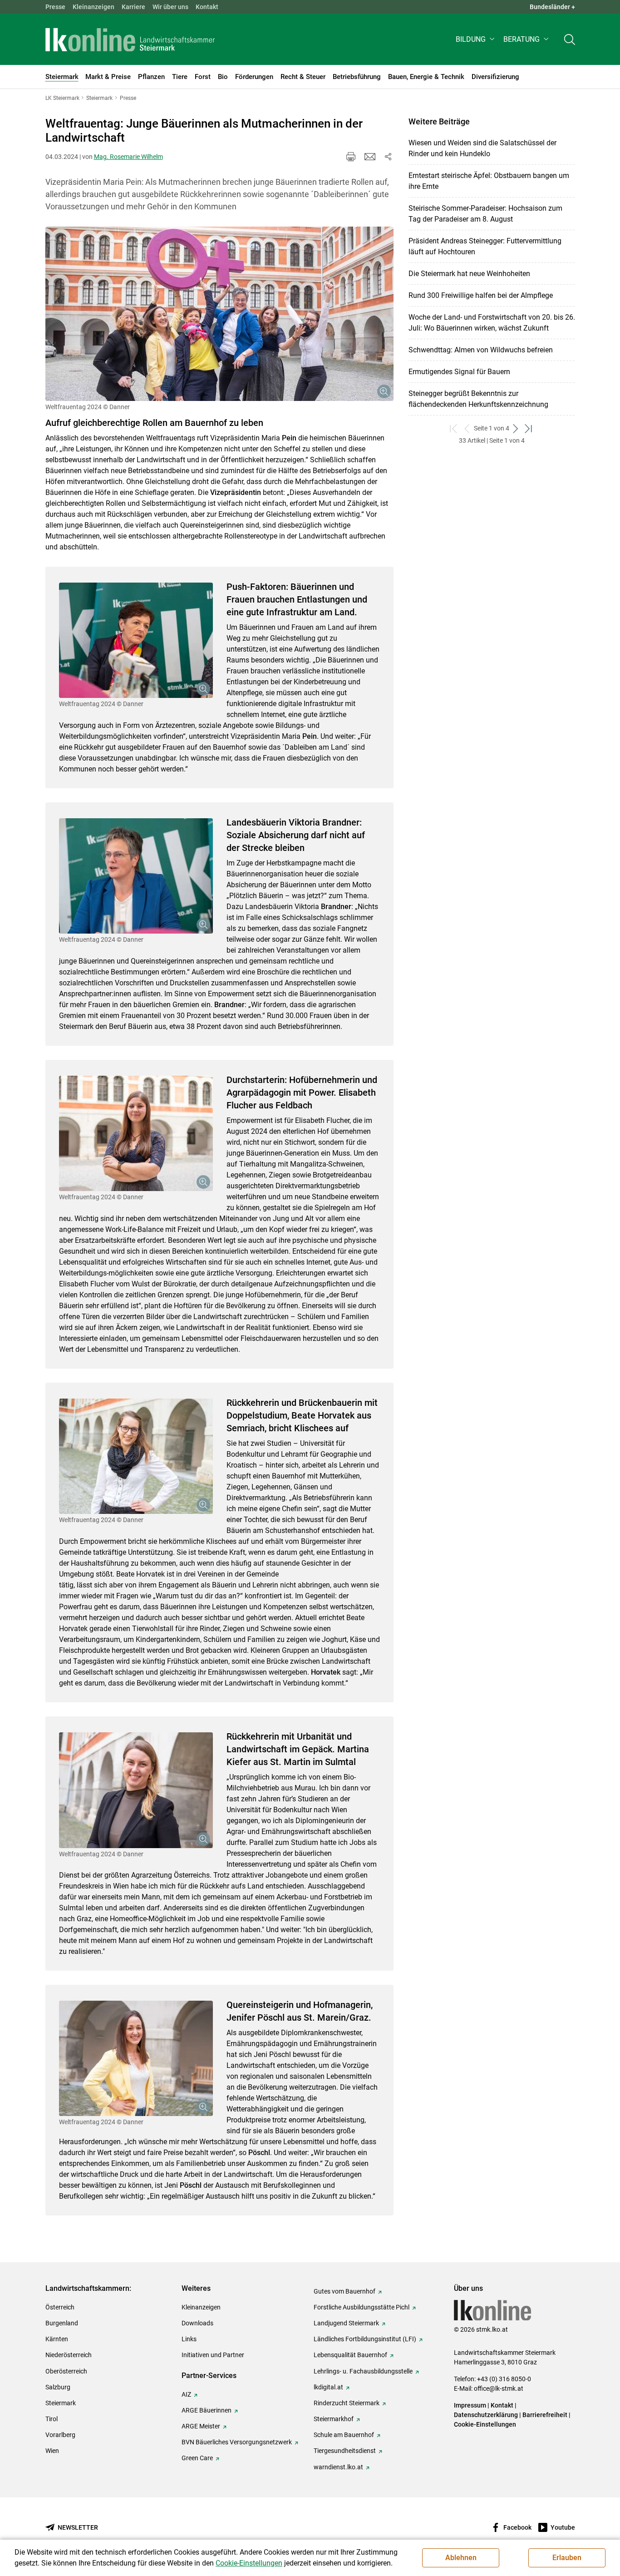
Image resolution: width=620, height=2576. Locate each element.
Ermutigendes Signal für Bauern (459, 372)
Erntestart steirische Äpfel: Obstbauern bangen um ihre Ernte (489, 181)
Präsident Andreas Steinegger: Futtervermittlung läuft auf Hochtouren (485, 246)
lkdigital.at (328, 2387)
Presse (55, 7)
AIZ (186, 2394)
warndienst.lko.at (338, 2467)
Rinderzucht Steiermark (347, 2403)
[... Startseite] (130, 40)
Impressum (470, 2405)
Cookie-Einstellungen (485, 2424)
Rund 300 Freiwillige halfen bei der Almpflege (481, 295)
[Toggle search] (570, 39)
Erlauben (567, 2558)
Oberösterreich (66, 2371)
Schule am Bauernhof (344, 2435)
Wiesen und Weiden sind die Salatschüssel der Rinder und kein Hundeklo (482, 148)
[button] (476, 39)
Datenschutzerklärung (486, 2415)
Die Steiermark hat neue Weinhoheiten (469, 274)
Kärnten (57, 2339)
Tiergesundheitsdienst (345, 2451)
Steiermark (61, 2403)
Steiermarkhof (334, 2419)
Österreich (60, 2307)
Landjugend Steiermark (346, 2323)
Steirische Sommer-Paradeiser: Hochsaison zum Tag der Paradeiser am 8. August (485, 214)
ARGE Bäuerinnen (207, 2410)
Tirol (52, 2419)
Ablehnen (461, 2558)
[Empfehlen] (370, 157)
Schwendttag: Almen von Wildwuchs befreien (481, 350)
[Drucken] (351, 157)
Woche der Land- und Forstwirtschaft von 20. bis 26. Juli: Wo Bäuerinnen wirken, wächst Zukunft (492, 323)
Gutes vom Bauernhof (344, 2291)
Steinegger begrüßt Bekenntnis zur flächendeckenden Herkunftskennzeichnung (478, 399)
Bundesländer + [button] (552, 7)
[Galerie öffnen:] (219, 314)
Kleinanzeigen (93, 7)
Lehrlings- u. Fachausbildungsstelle (363, 2371)
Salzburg (58, 2387)
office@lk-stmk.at (499, 2388)
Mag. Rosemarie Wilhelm (128, 157)
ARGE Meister (201, 2426)
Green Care (197, 2458)
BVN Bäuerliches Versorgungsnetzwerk (237, 2442)
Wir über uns (170, 7)
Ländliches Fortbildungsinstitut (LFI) (365, 2339)
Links (189, 2339)
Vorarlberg (60, 2435)
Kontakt (207, 7)
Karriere (133, 7)
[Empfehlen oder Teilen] (388, 157)
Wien (52, 2451)
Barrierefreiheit (545, 2415)
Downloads (197, 2323)
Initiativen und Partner (213, 2355)
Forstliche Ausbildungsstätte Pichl (362, 2307)
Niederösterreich (69, 2355)
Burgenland (62, 2323)
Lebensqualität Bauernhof (350, 2355)
